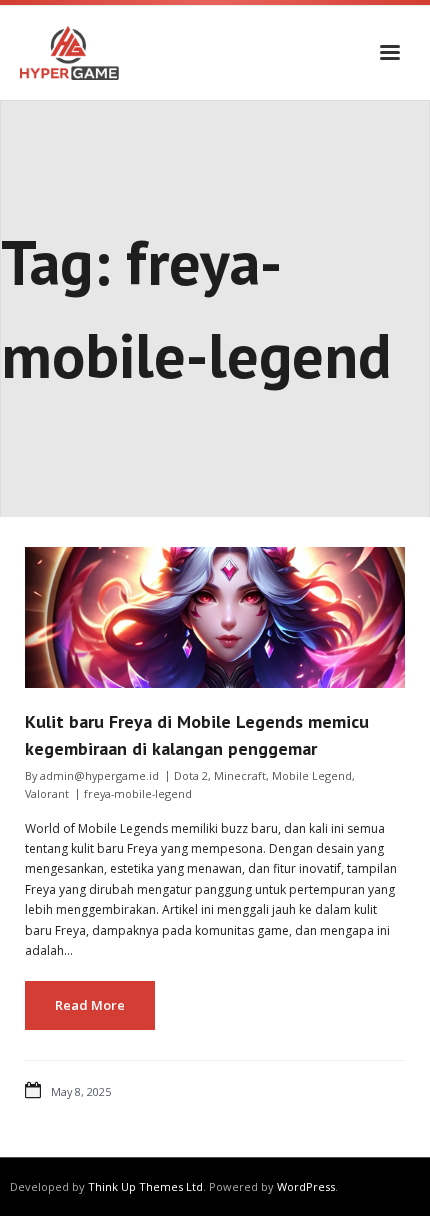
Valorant (47, 793)
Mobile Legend (312, 775)
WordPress (306, 1186)
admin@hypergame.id (99, 775)
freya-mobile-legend (138, 793)
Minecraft (240, 775)
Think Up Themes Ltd (145, 1186)
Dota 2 (191, 775)
